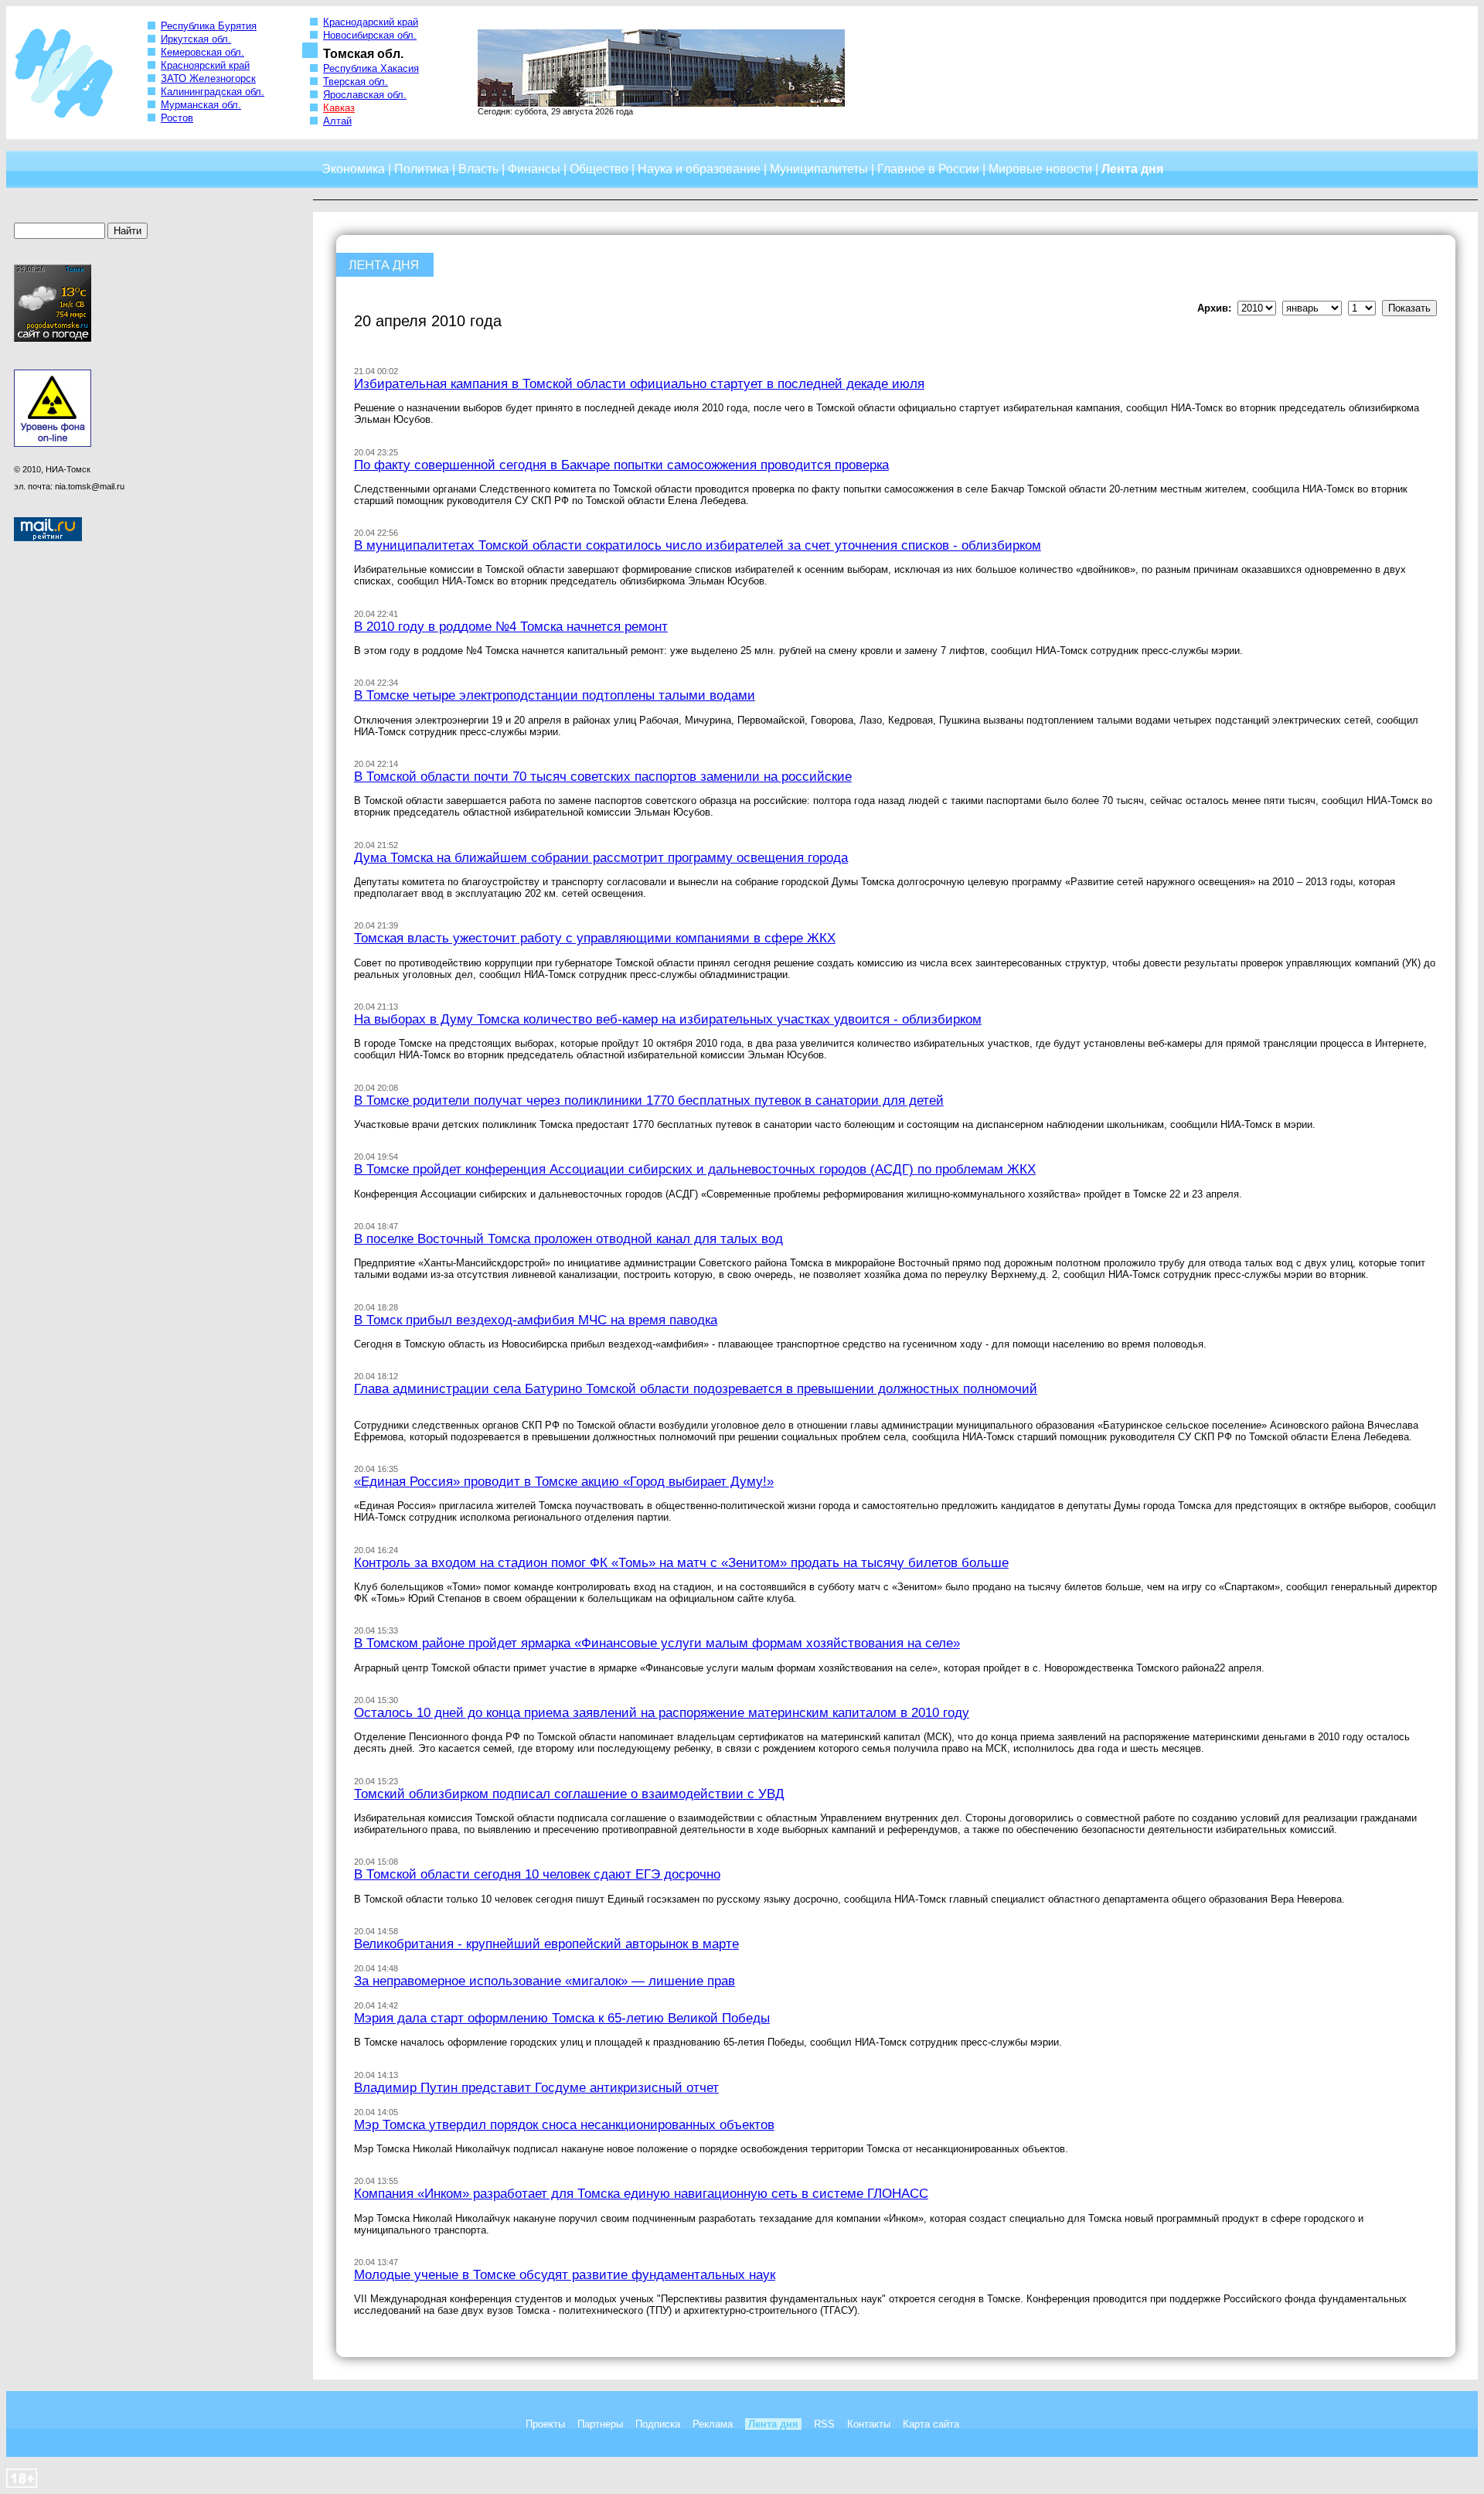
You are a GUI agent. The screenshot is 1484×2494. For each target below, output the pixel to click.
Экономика (353, 169)
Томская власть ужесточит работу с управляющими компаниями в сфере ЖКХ (595, 938)
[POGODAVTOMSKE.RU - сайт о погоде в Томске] (53, 339)
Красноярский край (205, 65)
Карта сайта (931, 2424)
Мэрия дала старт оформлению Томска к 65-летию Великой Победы (562, 2018)
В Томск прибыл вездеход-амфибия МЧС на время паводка (536, 1320)
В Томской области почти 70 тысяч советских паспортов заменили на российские (603, 776)
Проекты (545, 2424)
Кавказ (339, 108)
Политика (422, 169)
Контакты (869, 2424)
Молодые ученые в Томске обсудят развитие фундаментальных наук (565, 2274)
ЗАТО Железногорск (208, 78)
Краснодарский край (371, 22)
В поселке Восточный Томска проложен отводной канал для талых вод (568, 1238)
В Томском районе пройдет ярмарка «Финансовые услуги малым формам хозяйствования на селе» (657, 1643)
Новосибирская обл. (370, 35)
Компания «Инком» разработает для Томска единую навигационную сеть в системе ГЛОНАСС (641, 2193)
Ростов (177, 118)
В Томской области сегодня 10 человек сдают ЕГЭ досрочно (537, 1874)
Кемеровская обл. (203, 52)
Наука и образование (699, 169)
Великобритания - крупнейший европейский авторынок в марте (546, 1944)
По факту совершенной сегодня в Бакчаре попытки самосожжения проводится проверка (621, 465)
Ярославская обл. (365, 95)
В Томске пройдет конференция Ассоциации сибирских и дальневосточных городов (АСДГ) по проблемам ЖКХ (695, 1169)
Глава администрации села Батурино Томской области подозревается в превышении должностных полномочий (696, 1388)
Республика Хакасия (371, 68)
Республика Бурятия (209, 26)
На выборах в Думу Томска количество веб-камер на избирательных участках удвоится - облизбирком (668, 1019)
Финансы (534, 169)
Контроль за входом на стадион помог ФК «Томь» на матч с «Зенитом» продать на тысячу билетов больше (681, 1562)
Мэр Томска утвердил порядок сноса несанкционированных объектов (564, 2124)
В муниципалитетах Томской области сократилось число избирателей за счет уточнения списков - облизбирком (698, 545)
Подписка (658, 2424)
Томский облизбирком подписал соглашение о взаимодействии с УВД (569, 1794)
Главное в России (928, 169)
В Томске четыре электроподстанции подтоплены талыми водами (555, 695)
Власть (478, 169)
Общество (599, 169)
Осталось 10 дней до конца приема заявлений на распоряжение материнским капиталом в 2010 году (662, 1712)
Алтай (337, 121)
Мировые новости (1040, 169)
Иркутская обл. (196, 39)
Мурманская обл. (201, 105)
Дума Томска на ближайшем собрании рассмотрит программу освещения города (601, 857)
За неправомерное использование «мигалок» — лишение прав (545, 1981)
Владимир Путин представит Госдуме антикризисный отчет (536, 2087)
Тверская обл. (356, 82)
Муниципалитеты (819, 169)
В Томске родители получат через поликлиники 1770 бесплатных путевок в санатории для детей (649, 1100)
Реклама (713, 2424)
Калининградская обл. (213, 92)
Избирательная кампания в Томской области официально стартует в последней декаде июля (639, 383)
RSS (824, 2424)
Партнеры (600, 2424)
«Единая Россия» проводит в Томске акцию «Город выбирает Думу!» (564, 1481)
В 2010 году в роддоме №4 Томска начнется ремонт (511, 626)
